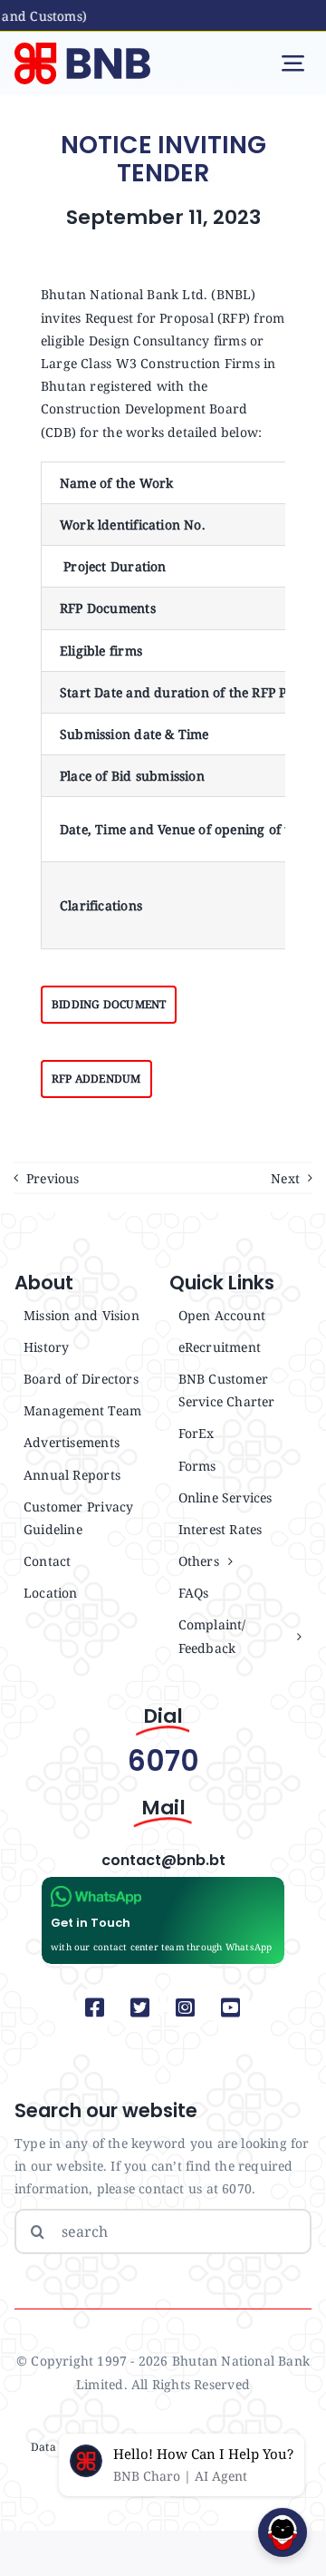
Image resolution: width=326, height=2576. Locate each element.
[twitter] (140, 2007)
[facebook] (95, 2007)
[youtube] (231, 2007)
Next (285, 1178)
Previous (53, 1178)
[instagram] (186, 2007)
